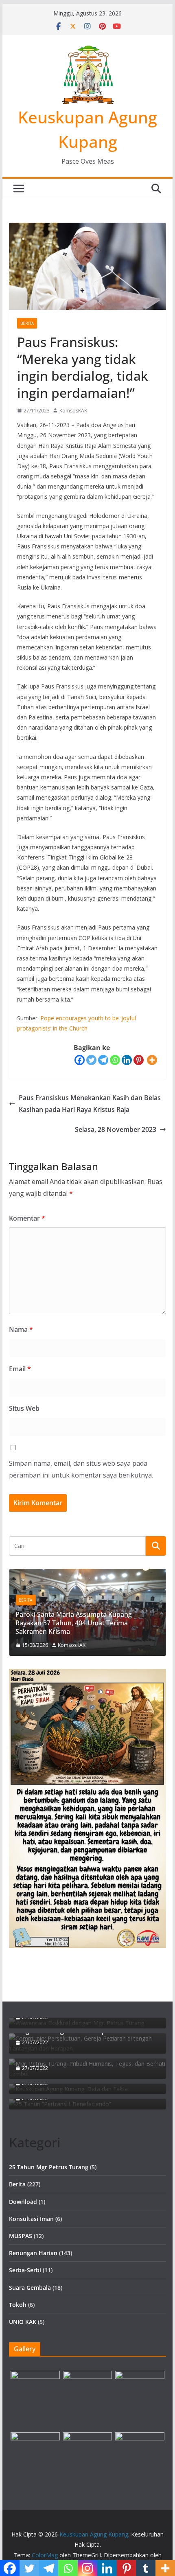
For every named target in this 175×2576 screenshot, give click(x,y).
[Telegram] (103, 1060)
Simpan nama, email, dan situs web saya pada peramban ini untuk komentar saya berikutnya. (81, 1469)
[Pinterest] (139, 1060)
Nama (21, 1329)
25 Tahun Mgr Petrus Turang (49, 2167)
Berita (27, 323)
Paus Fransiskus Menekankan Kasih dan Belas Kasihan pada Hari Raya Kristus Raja (90, 1104)
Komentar (27, 1218)
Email (20, 1369)
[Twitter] (91, 1060)
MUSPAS (21, 2236)
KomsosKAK (73, 411)
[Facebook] (80, 1060)
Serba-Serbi (25, 2270)
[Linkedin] (127, 1060)
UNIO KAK (23, 2322)
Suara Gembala (30, 2288)
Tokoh (18, 2305)
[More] (152, 1060)
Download (23, 2202)
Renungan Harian (33, 2253)
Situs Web (24, 1408)
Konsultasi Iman (31, 2219)
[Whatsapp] (115, 1060)
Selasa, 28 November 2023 (116, 1129)
